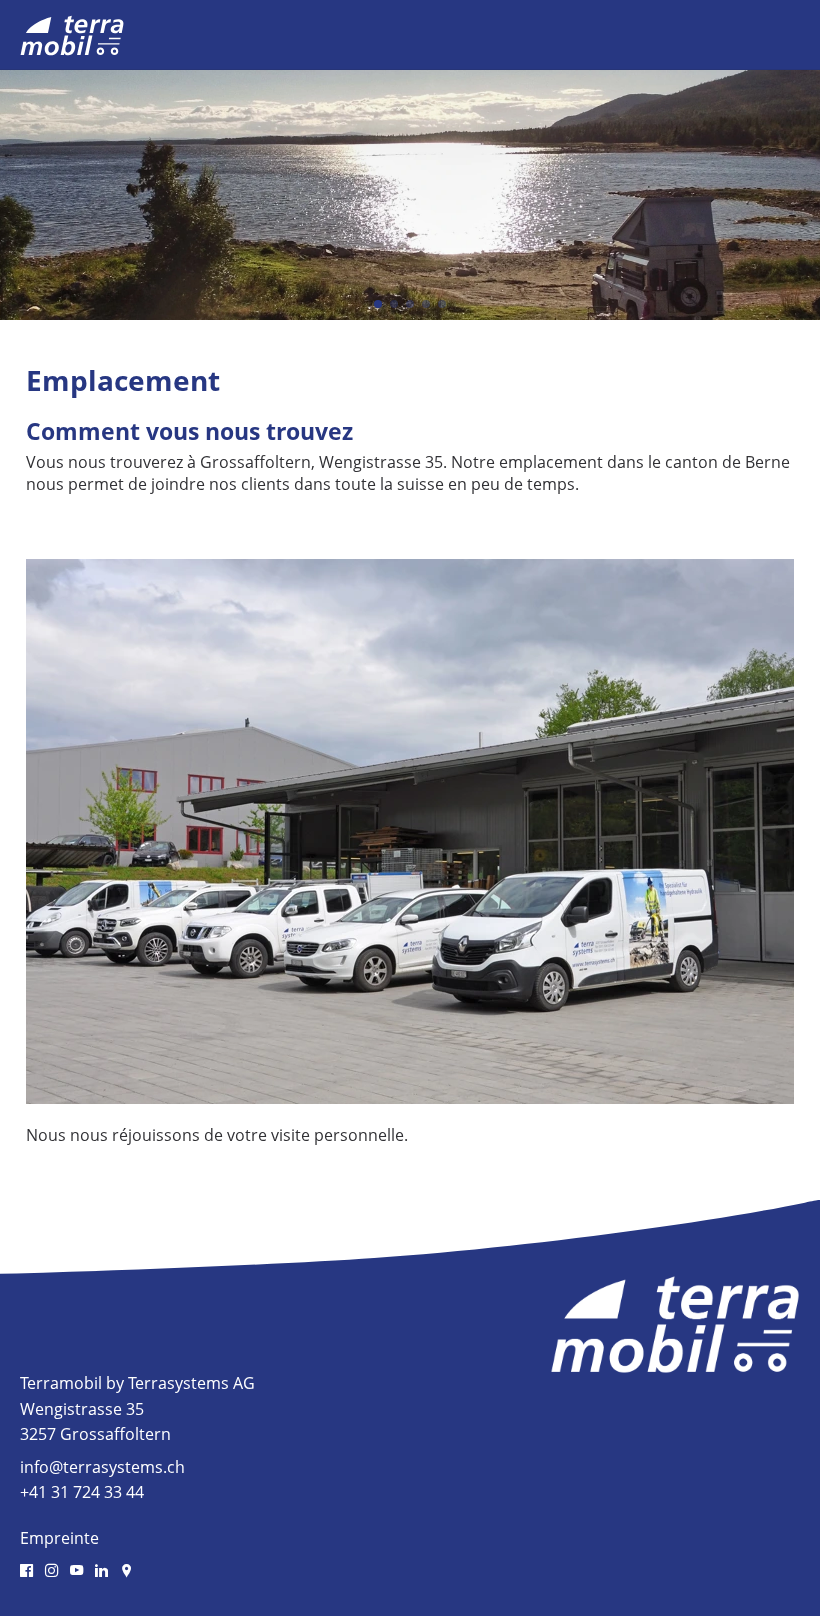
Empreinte (59, 1538)
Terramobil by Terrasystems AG (137, 1383)
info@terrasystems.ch (102, 1467)
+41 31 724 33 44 (82, 1492)
